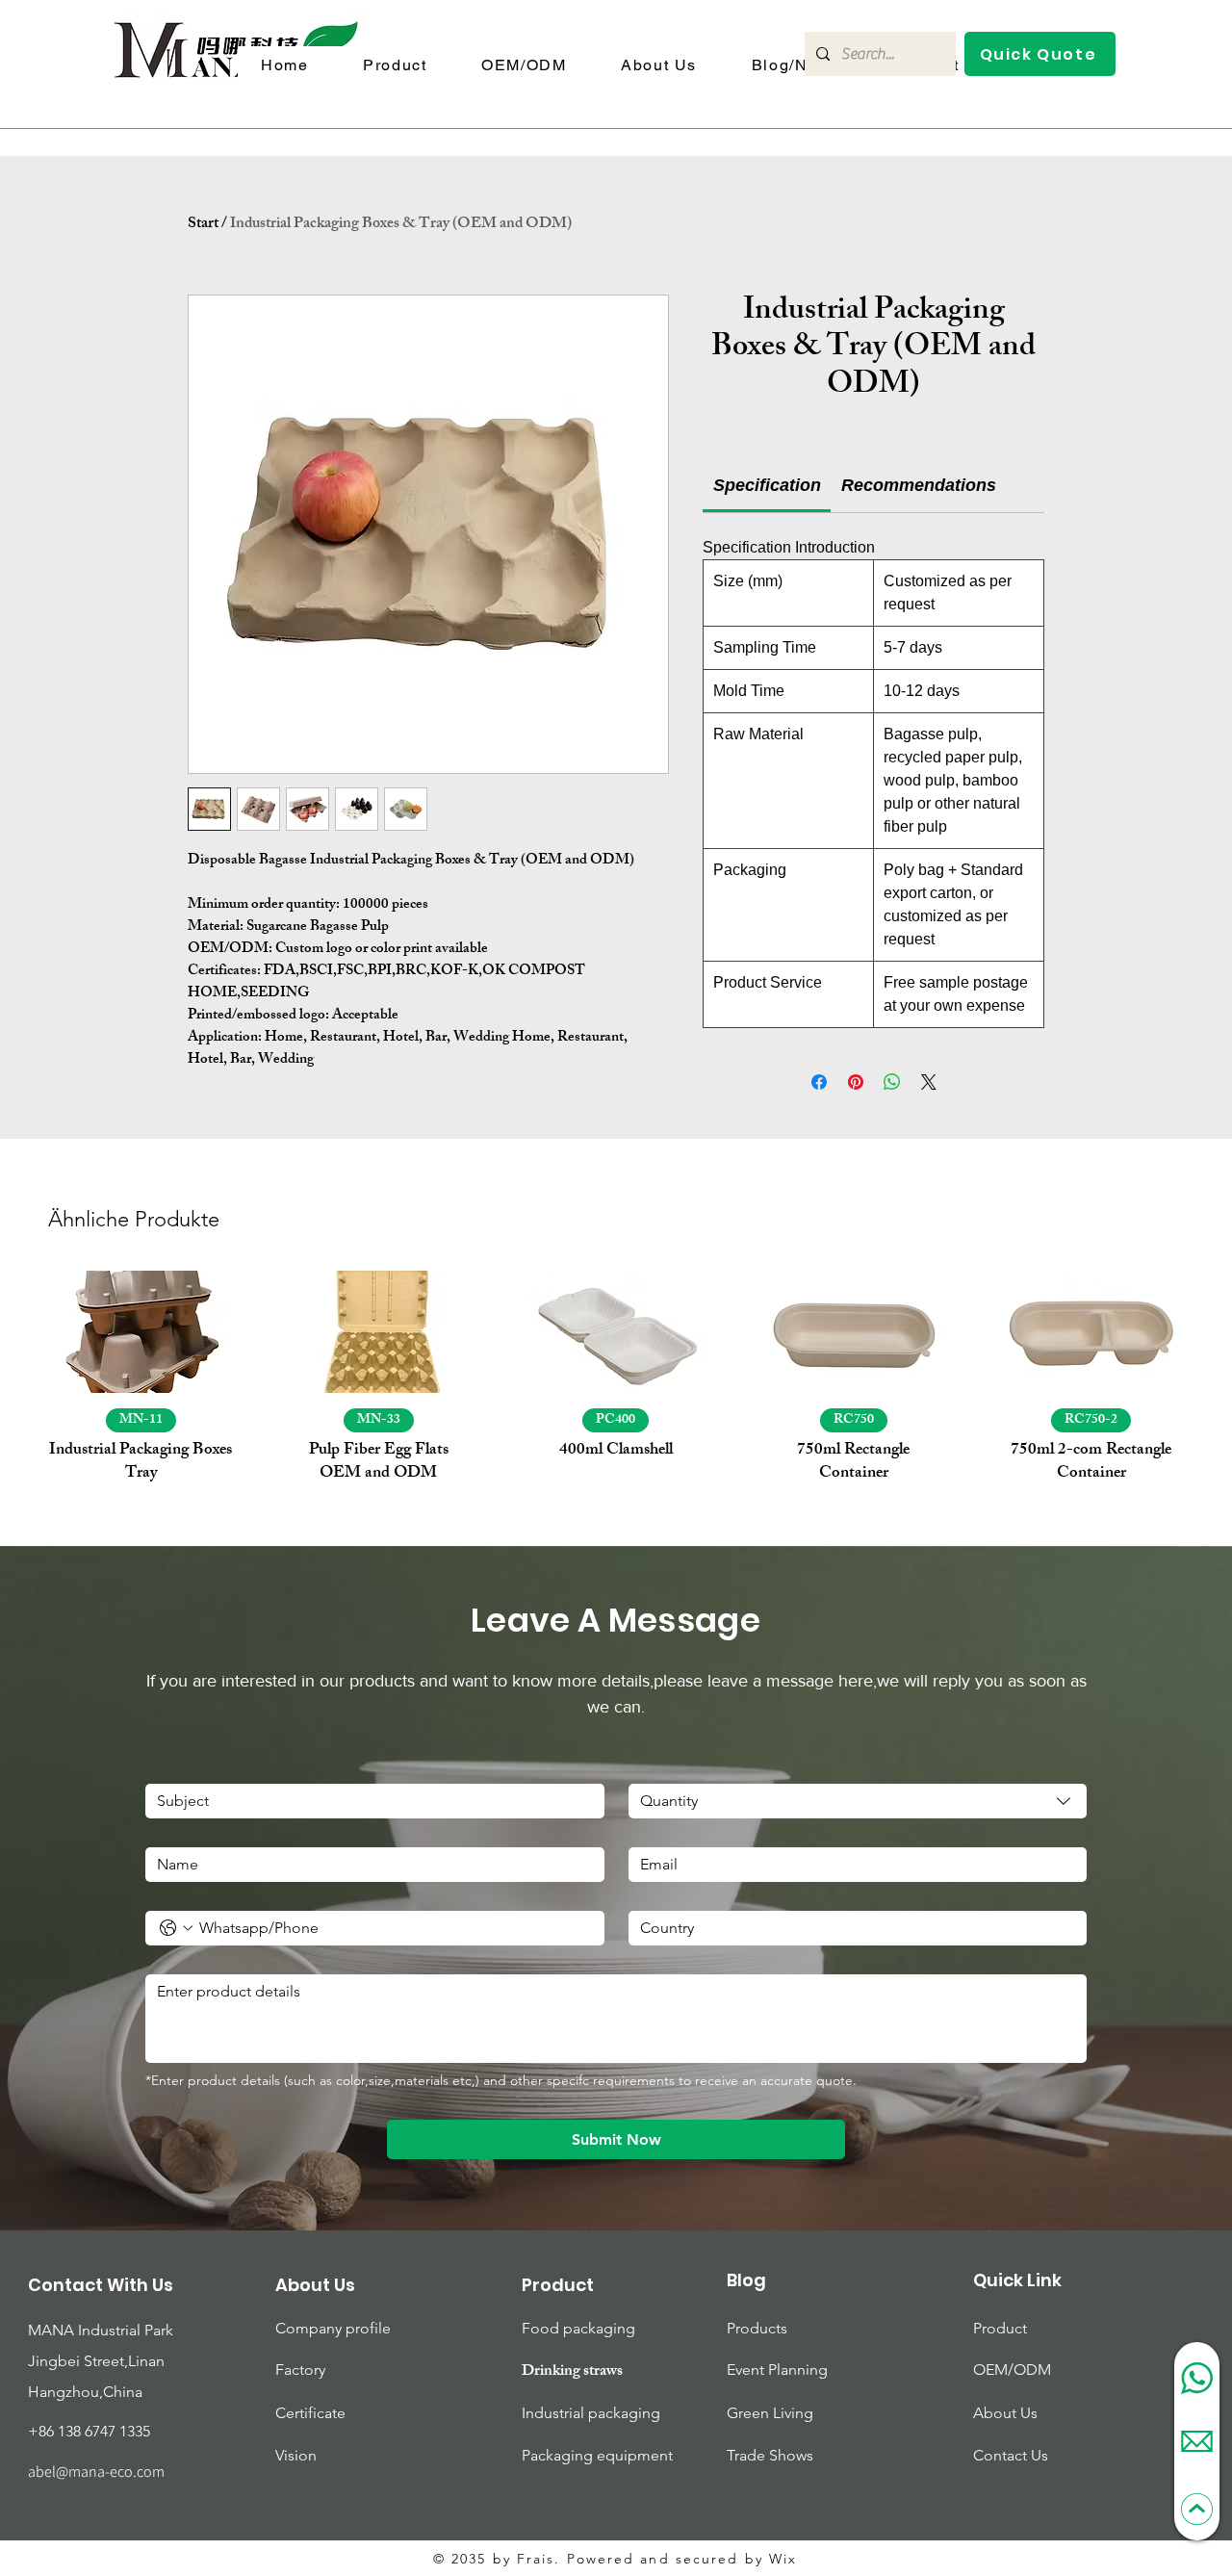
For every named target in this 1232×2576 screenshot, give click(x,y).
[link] (767, 485)
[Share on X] (929, 1082)
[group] (616, 1378)
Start (203, 225)
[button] (1040, 54)
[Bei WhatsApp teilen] (892, 1082)
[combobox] (858, 1801)
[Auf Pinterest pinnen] (856, 1082)
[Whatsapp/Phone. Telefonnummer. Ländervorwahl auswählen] (176, 1928)
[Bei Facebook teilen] (819, 1082)
